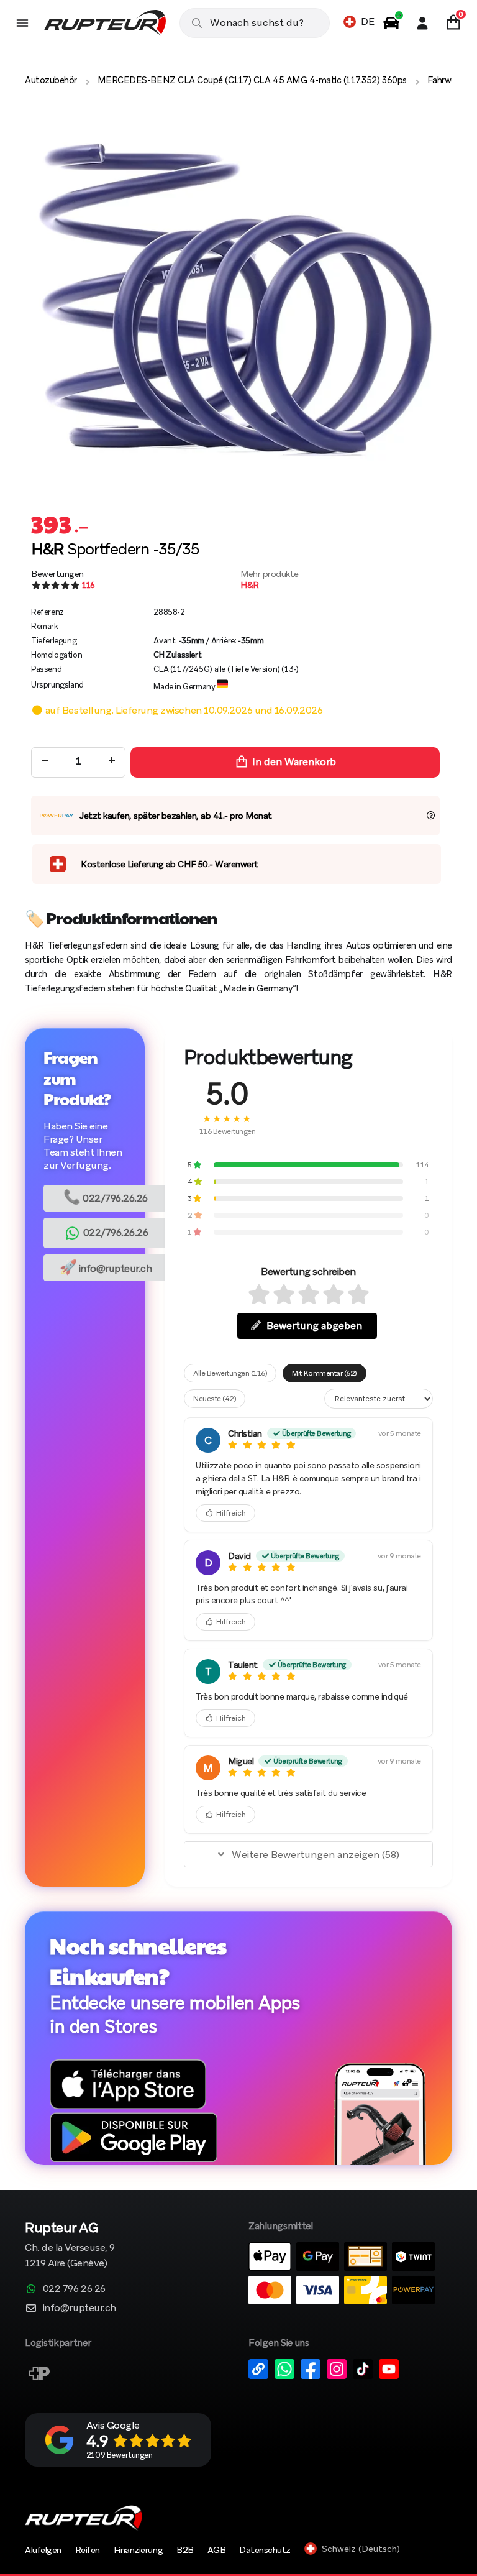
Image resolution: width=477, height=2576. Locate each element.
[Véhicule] (391, 23)
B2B (185, 2550)
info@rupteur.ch (106, 1267)
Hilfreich (231, 1513)
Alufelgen (43, 2550)
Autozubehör (51, 80)
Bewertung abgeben (314, 1326)
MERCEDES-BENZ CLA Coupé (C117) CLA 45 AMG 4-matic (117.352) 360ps (252, 80)
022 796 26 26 (74, 2288)
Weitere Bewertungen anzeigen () (316, 1855)
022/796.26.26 (106, 1197)
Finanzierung (138, 2550)
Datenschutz (265, 2550)
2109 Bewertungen (119, 2455)
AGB (217, 2550)
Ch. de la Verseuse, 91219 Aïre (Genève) (70, 2246)
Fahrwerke (447, 80)
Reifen (88, 2550)
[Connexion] (422, 23)
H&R (250, 585)
